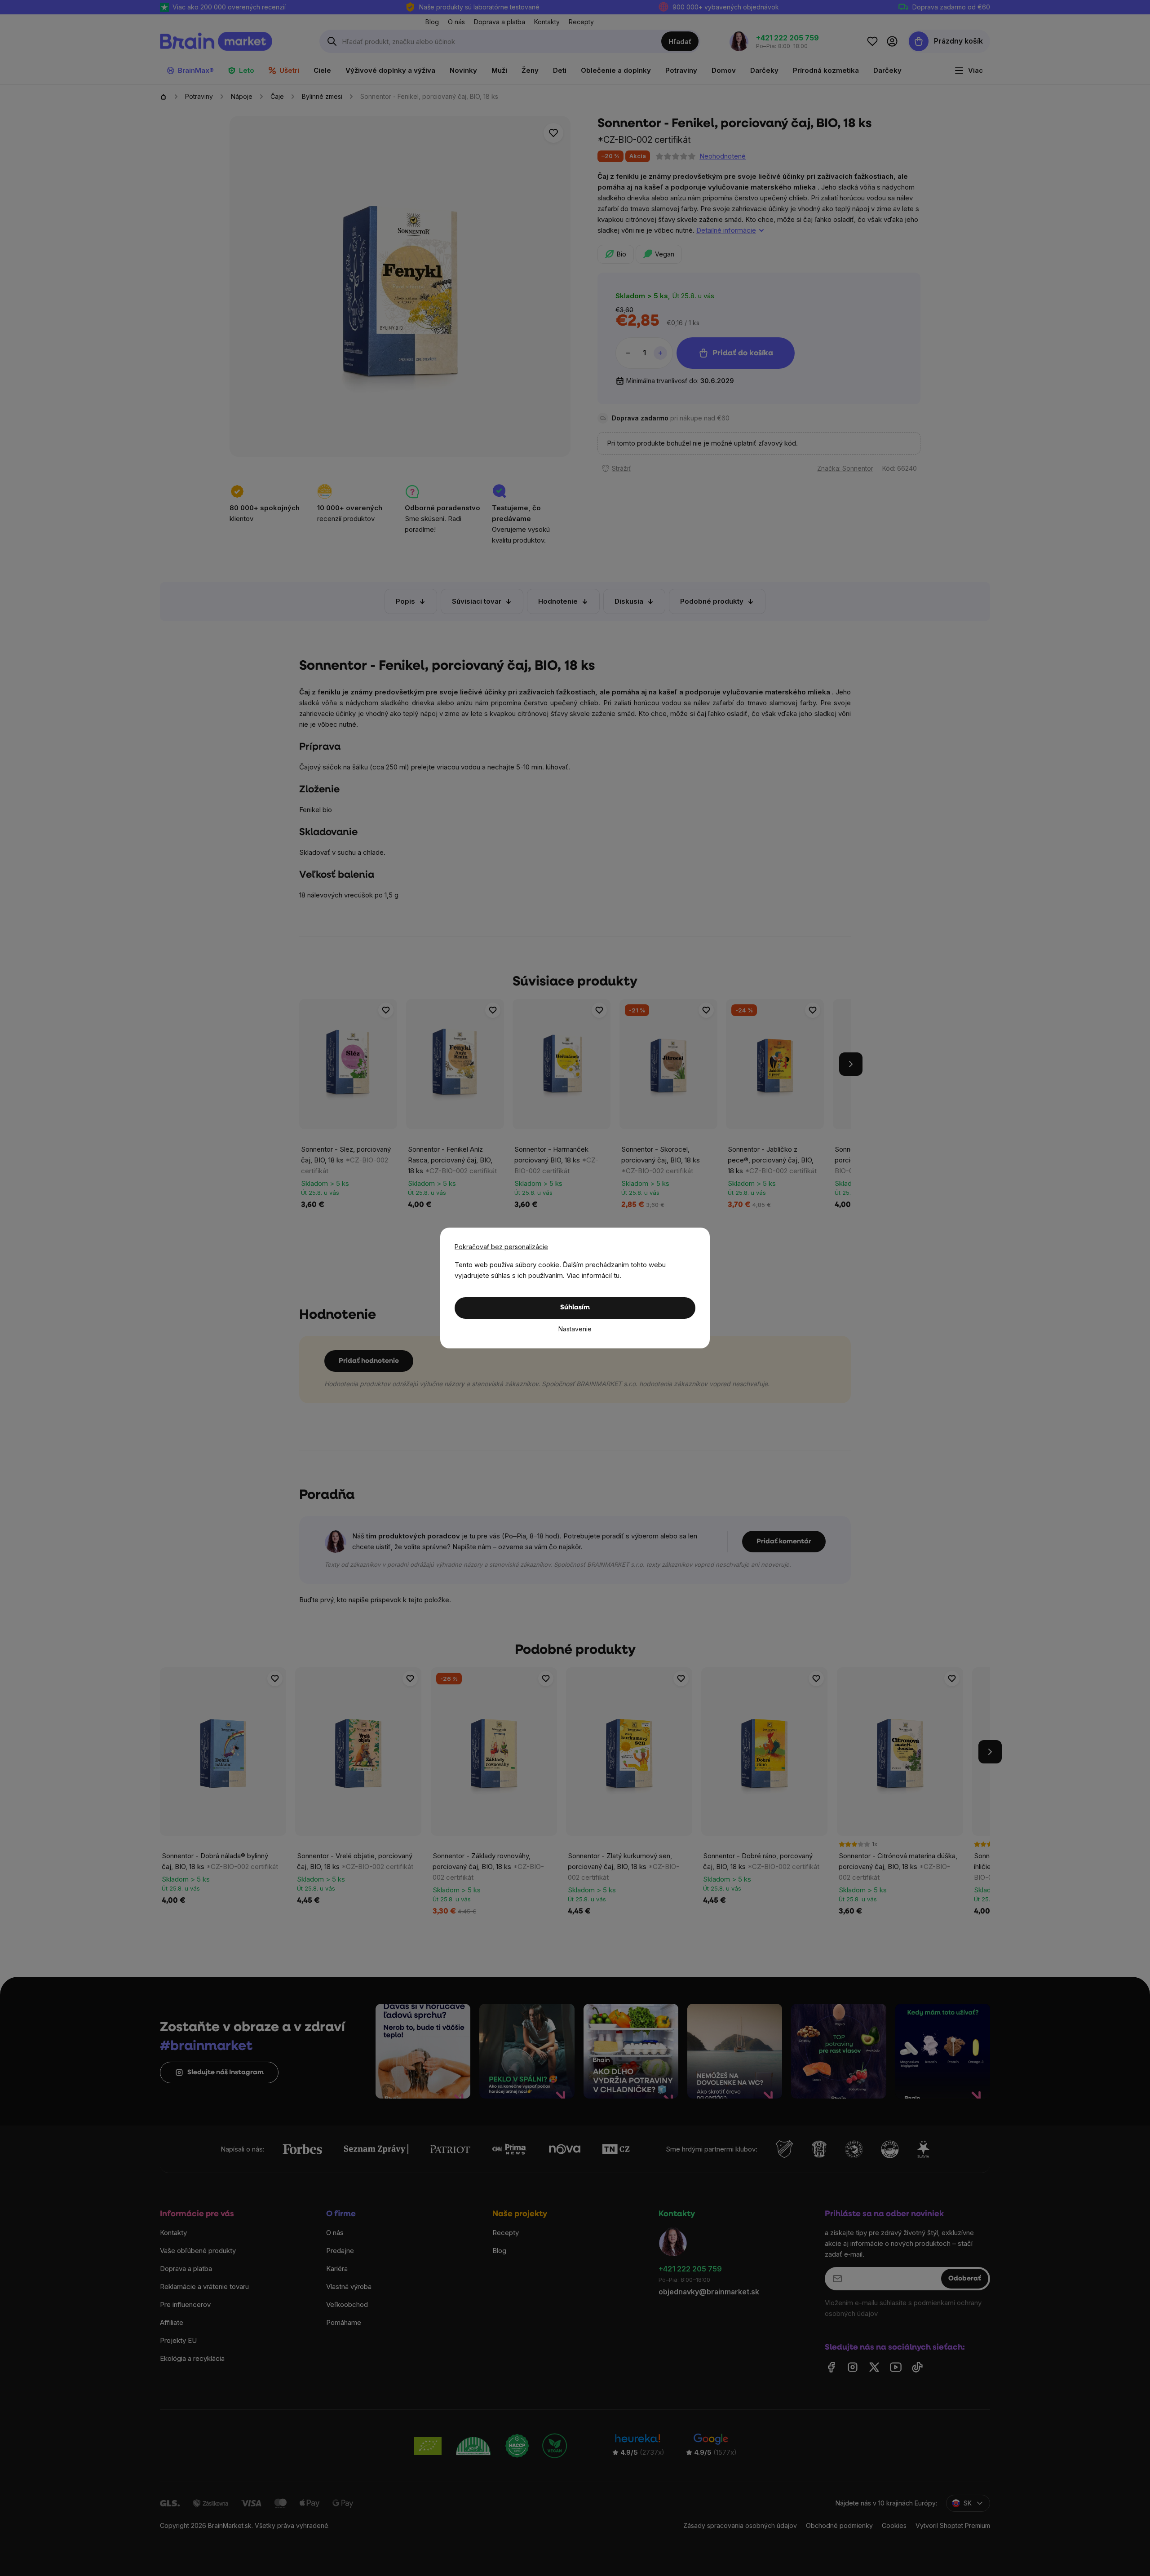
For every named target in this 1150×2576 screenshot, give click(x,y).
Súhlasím (575, 1308)
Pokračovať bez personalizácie (501, 1247)
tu (617, 1275)
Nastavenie (575, 1329)
